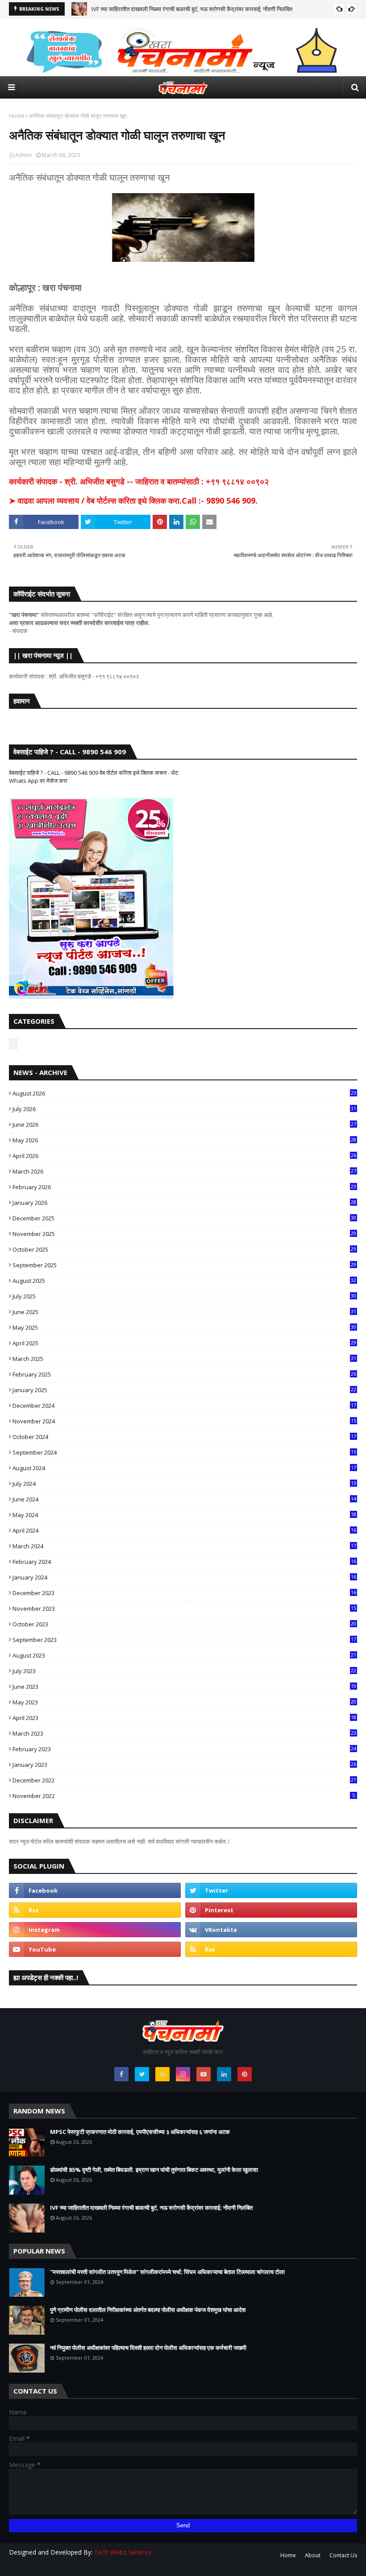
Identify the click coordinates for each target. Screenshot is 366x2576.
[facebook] (95, 1890)
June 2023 (184, 1687)
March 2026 (184, 1171)
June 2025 (184, 1312)
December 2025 (184, 1218)
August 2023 (184, 1655)
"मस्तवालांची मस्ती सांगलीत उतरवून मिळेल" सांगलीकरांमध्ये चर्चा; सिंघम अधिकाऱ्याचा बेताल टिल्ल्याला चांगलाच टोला (167, 2272)
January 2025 (184, 1390)
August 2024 (184, 1468)
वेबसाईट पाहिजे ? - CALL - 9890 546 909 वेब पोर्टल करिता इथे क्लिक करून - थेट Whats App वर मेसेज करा (94, 777)
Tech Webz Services (123, 2552)
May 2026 (184, 1140)
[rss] (95, 1910)
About (313, 2555)
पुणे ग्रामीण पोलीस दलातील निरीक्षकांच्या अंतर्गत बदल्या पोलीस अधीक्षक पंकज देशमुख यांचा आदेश (148, 2310)
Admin (23, 155)
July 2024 (184, 1484)
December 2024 (184, 1406)
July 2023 (184, 1671)
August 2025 (184, 1281)
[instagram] (95, 1930)
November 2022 (184, 1796)
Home (17, 116)
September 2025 (184, 1265)
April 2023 (184, 1718)
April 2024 (184, 1530)
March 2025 (184, 1359)
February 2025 (184, 1374)
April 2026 (184, 1156)
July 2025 (184, 1296)
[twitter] (271, 1890)
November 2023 (184, 1608)
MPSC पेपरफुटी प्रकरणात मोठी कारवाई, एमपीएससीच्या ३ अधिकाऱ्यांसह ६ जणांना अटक (140, 2132)
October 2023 (184, 1624)
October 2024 (184, 1437)
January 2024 (184, 1577)
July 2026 (184, 1109)
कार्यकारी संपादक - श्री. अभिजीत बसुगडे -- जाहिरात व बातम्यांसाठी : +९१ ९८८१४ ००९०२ (139, 481)
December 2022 (184, 1780)
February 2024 (184, 1562)
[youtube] (95, 1949)
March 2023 (184, 1733)
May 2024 (184, 1515)
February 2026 (184, 1187)
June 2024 (184, 1499)
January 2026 (184, 1203)
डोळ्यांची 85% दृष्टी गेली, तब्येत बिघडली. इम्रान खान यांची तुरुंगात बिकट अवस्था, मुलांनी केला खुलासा (154, 2170)
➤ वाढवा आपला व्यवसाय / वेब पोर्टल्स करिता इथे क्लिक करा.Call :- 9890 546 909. (133, 500)
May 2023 (184, 1702)
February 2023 (184, 1749)
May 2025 (184, 1327)
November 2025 (184, 1234)
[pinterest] (271, 1910)
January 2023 (184, 1765)
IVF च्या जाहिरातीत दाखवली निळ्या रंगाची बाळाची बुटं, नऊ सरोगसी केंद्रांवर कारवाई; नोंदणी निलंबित (192, 9)
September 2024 (184, 1452)
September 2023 (184, 1640)
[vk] (271, 1930)
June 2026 (184, 1125)
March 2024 (184, 1546)
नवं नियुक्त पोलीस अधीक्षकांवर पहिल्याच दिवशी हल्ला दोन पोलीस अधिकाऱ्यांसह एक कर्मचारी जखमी (148, 2348)
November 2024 (184, 1421)
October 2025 (184, 1249)
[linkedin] (224, 2074)
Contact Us (343, 2555)
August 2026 (184, 1093)
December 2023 (184, 1593)
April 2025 (184, 1343)
